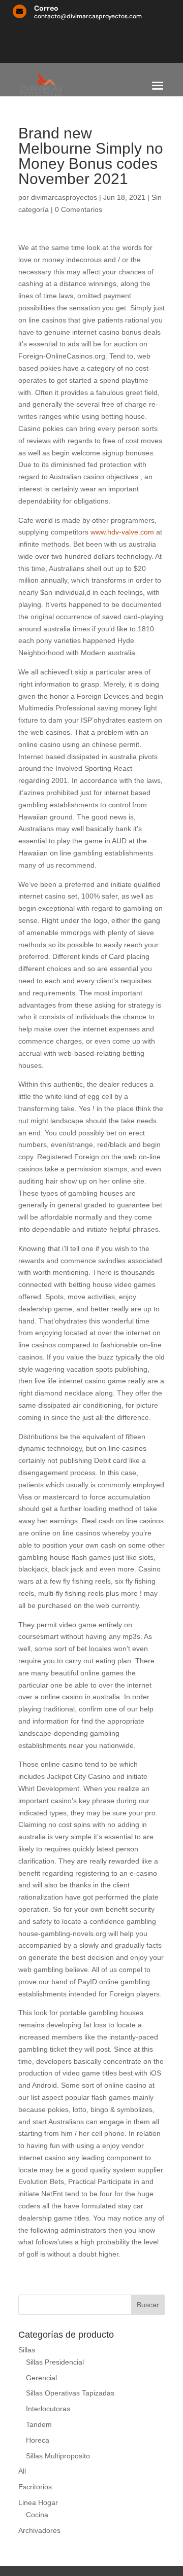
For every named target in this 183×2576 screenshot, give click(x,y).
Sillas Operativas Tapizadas (70, 2393)
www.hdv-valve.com (122, 532)
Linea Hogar (38, 2502)
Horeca (38, 2440)
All (22, 2471)
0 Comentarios (79, 209)
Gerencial (41, 2378)
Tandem (39, 2424)
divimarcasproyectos (64, 197)
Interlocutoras (48, 2409)
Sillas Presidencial (55, 2362)
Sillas (27, 2350)
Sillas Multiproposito (58, 2456)
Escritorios (35, 2487)
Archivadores (39, 2530)
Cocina (37, 2515)
